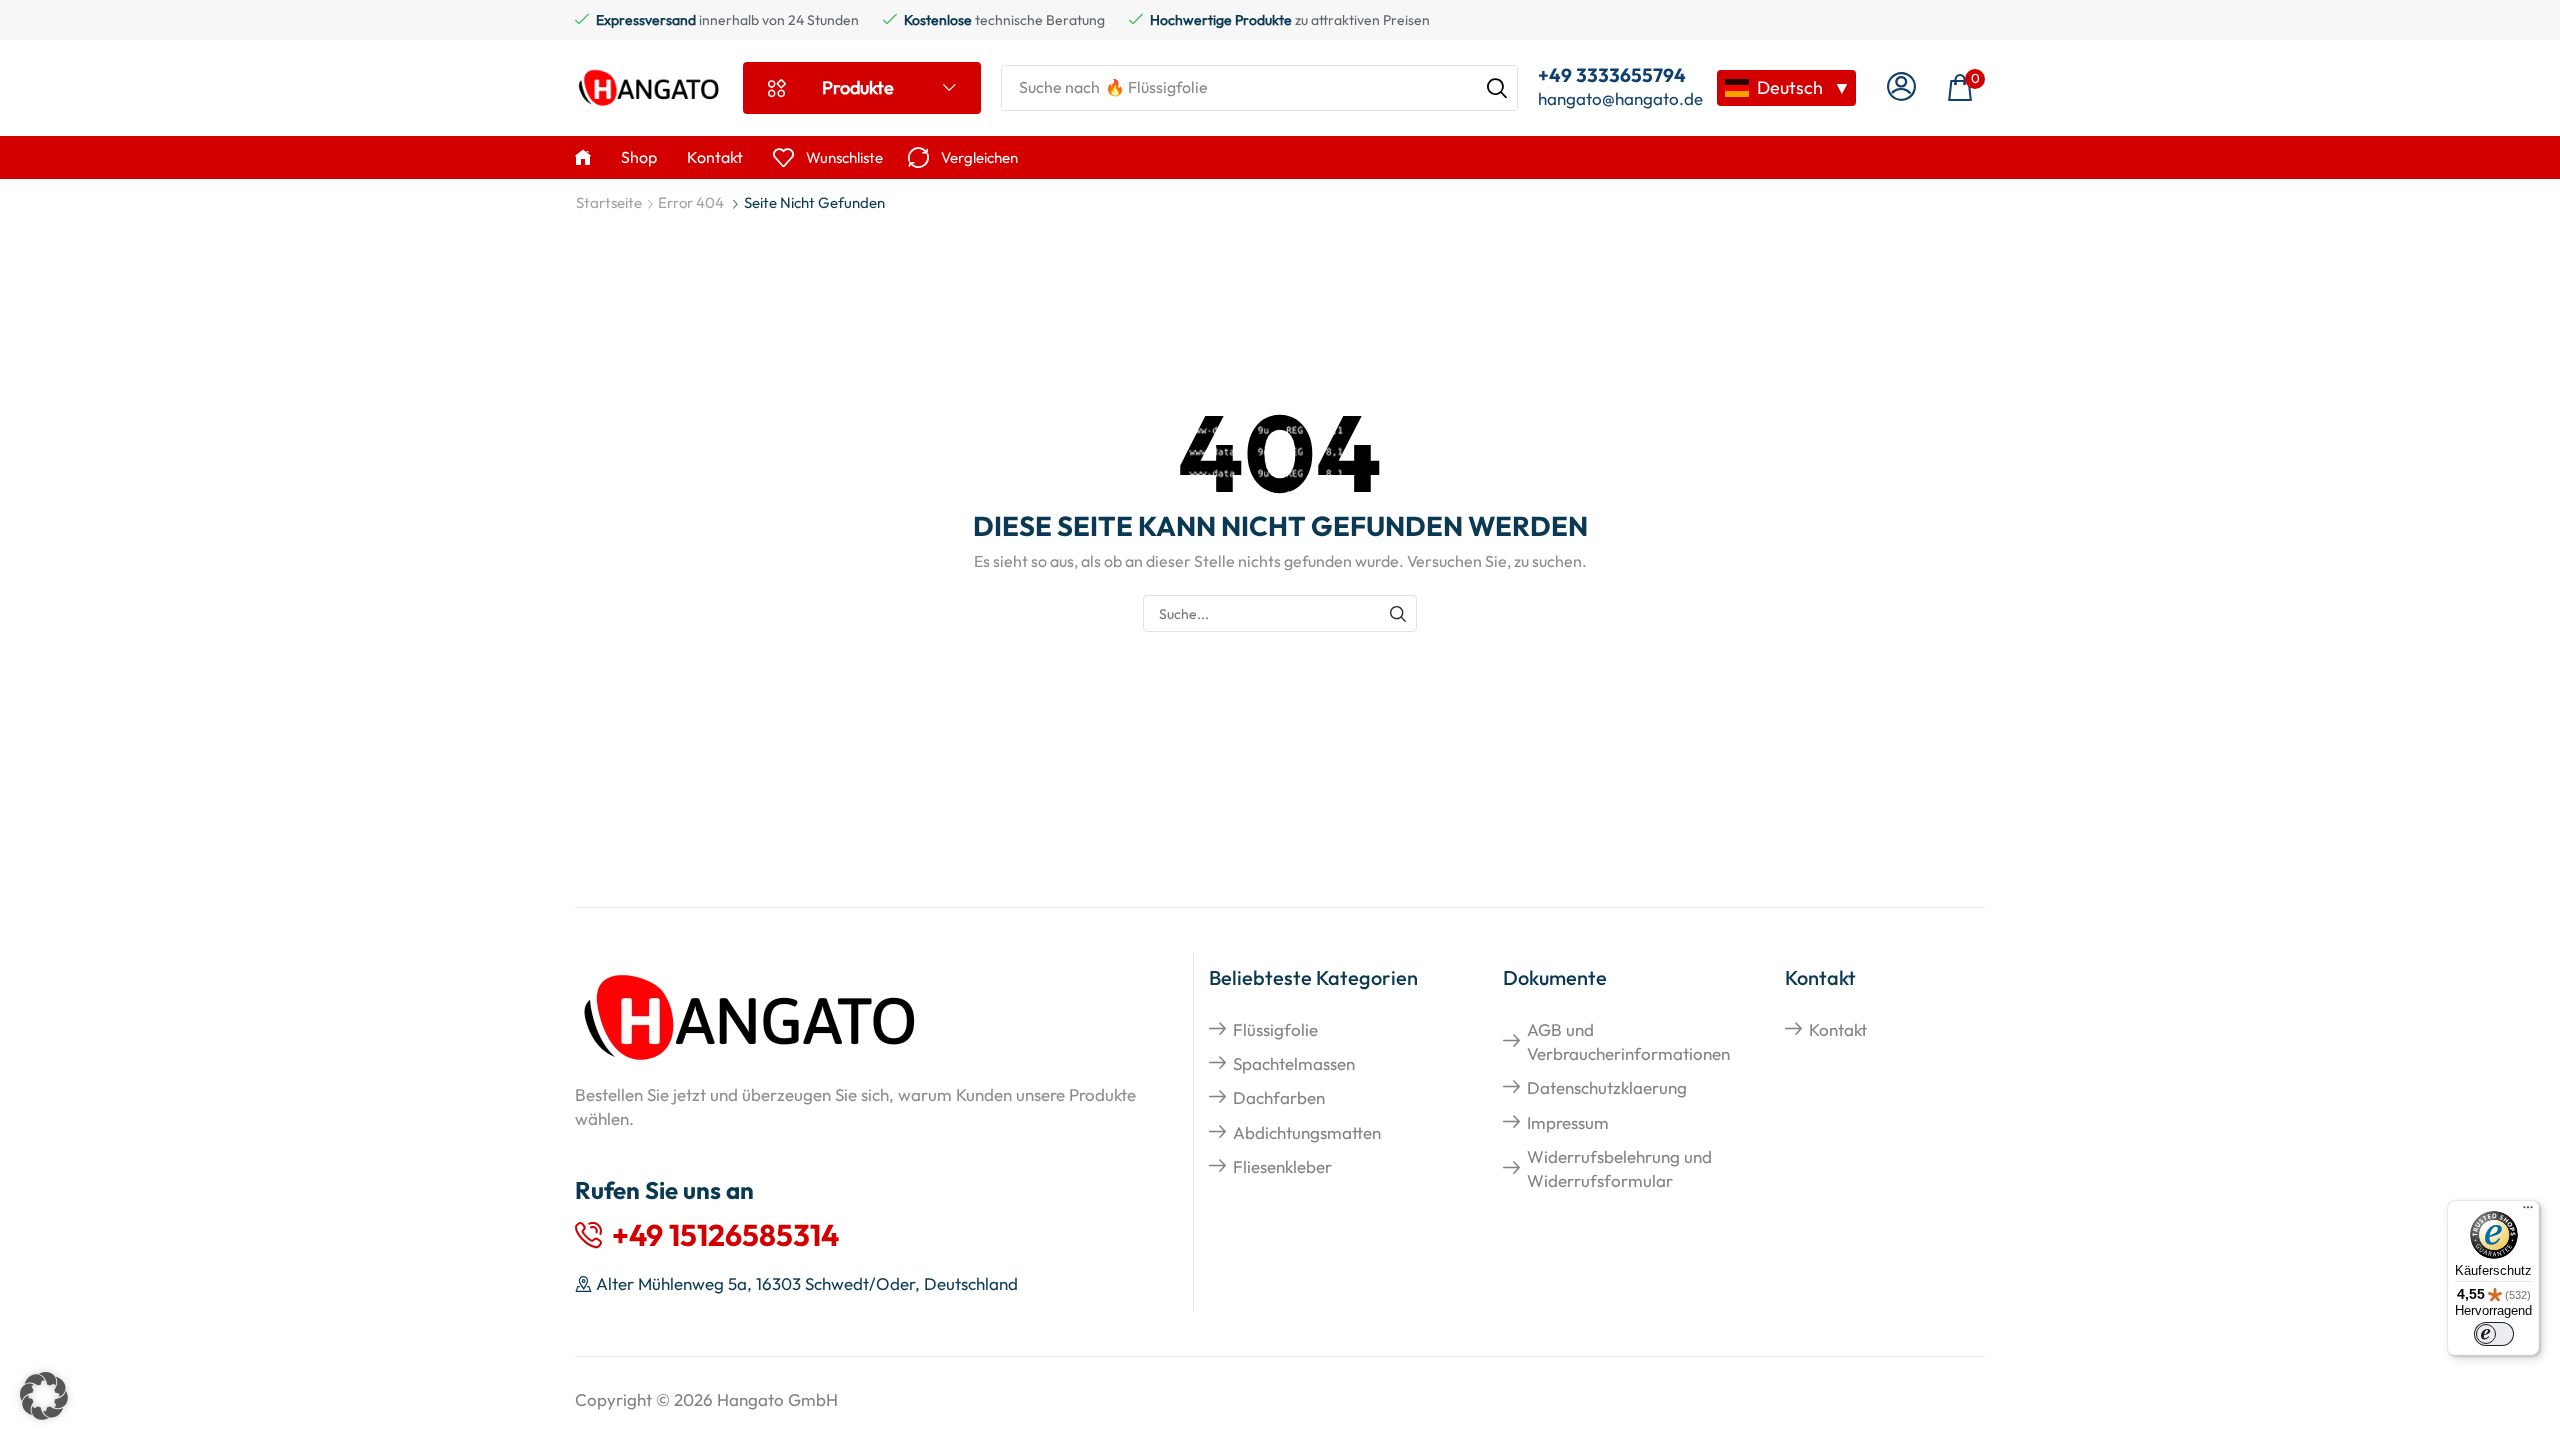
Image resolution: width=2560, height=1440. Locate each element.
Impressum (1568, 1122)
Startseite (609, 202)
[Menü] (2528, 1212)
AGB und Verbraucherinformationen (1628, 1041)
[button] (1901, 87)
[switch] (2494, 1334)
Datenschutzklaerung (1607, 1087)
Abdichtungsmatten (1307, 1132)
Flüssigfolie (1275, 1029)
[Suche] (1497, 88)
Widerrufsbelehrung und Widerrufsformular (1619, 1168)
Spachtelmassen (1294, 1063)
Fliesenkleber (1282, 1166)
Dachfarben (1279, 1097)
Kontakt (1838, 1029)
